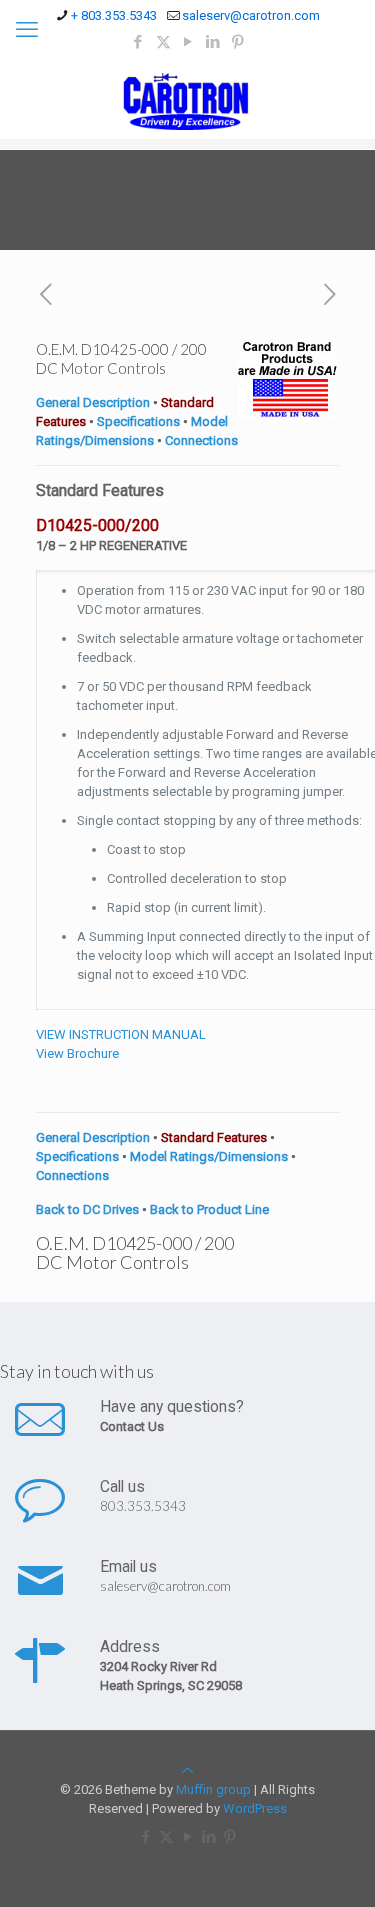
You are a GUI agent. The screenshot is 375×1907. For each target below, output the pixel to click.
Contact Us (132, 1426)
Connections (201, 440)
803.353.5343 (143, 1506)
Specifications (138, 421)
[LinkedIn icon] (213, 42)
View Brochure (77, 1053)
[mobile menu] (27, 30)
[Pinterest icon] (238, 42)
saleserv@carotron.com (251, 15)
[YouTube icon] (188, 42)
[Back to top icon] (187, 1770)
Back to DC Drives (87, 1209)
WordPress (255, 1808)
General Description (93, 402)
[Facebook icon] (138, 42)
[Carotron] (187, 99)
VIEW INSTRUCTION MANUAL (121, 1034)
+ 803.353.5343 (114, 15)
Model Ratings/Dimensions (209, 1156)
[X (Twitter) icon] (163, 42)
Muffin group (213, 1789)
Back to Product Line (209, 1209)
